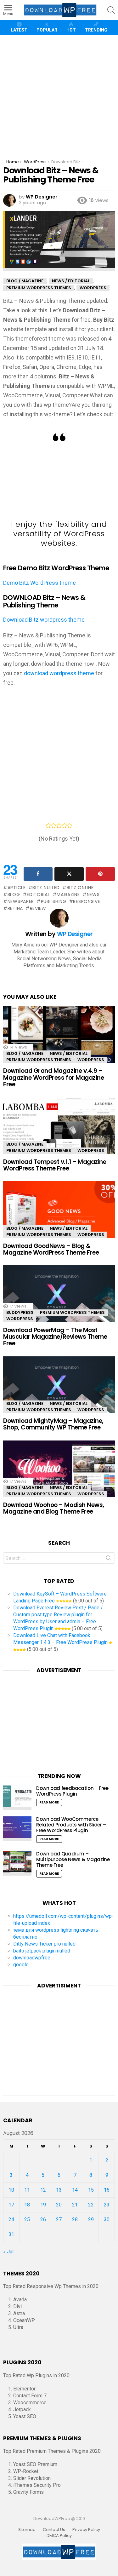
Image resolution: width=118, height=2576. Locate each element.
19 (43, 2205)
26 (43, 2219)
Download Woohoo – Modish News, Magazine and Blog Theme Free (54, 1508)
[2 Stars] (54, 825)
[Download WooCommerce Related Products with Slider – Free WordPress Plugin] (17, 1829)
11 (27, 2190)
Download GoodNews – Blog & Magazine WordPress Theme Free (51, 1249)
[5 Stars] (70, 825)
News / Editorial (69, 1053)
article (17, 888)
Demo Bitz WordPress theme (39, 583)
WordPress (91, 1060)
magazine (68, 894)
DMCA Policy (59, 2536)
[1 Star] (48, 825)
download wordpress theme (59, 673)
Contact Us (54, 2530)
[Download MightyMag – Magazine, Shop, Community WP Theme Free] (59, 1389)
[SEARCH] (111, 10)
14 (75, 2190)
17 (11, 2205)
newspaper (21, 901)
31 (11, 2234)
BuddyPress (20, 1312)
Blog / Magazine (25, 1053)
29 (91, 2219)
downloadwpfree (32, 1958)
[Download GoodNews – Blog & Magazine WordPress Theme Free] (59, 1214)
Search (109, 1559)
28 (75, 2219)
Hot (71, 30)
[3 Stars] (59, 825)
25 (27, 2219)
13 (59, 2190)
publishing (54, 901)
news (93, 894)
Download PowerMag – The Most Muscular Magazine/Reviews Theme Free (55, 1337)
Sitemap (27, 2530)
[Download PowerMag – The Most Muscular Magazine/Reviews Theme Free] (59, 1298)
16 (107, 2190)
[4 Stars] (64, 825)
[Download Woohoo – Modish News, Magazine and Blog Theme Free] (59, 1474)
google (21, 1965)
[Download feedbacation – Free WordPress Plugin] (17, 1798)
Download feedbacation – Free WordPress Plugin (72, 1791)
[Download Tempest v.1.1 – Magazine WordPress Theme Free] (59, 1130)
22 (91, 2205)
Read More (49, 1802)
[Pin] (100, 874)
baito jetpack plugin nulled (42, 1951)
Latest (19, 30)
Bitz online (80, 888)
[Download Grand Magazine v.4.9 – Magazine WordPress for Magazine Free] (59, 1039)
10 (11, 2190)
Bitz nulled (46, 888)
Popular (47, 30)
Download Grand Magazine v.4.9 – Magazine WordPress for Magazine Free (53, 1078)
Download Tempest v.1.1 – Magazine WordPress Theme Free (55, 1165)
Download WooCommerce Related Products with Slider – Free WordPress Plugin (71, 1825)
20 (59, 2205)
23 (107, 2205)
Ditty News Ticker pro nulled (44, 1944)
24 (11, 2219)
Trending (96, 30)
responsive (87, 901)
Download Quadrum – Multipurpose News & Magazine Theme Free (73, 1859)
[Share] (38, 874)
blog (14, 894)
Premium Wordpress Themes (39, 1060)
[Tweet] (69, 874)
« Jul (8, 2252)
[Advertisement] (59, 95)
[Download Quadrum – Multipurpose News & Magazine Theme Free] (17, 1863)
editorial (38, 894)
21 (75, 2205)
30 (107, 2219)
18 (27, 2205)
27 (59, 2219)
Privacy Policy (86, 2530)
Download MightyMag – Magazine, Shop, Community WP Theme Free (53, 1424)
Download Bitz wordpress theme (44, 620)
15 (91, 2190)
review (38, 908)
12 (43, 2190)
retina (15, 908)
